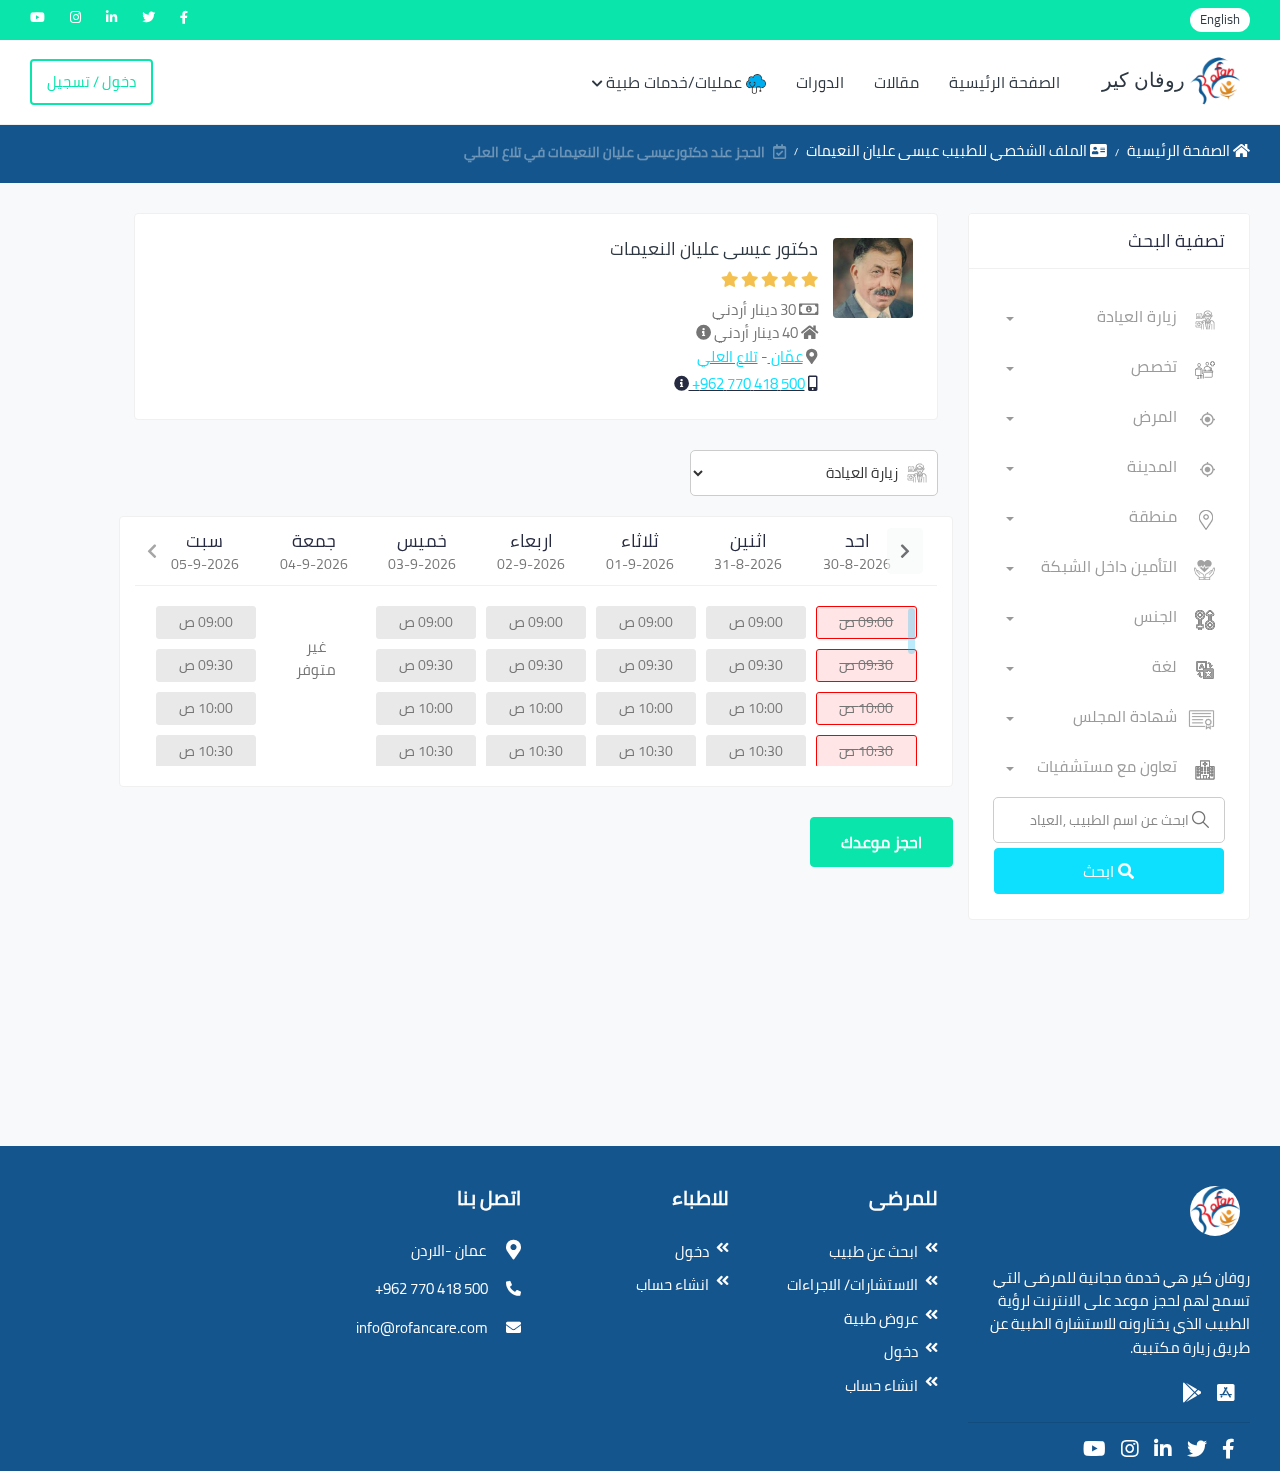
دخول (901, 1351)
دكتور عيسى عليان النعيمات (714, 248)
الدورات (820, 82)
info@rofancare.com (422, 1327)
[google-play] (1192, 1393)
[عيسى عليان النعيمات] (873, 316)
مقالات (896, 82)
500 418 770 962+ (747, 383)
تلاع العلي (727, 356)
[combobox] (1092, 320)
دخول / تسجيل (91, 81)
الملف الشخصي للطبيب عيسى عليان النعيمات (948, 150)
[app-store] (1226, 1393)
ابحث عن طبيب (873, 1251)
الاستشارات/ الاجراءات (852, 1284)
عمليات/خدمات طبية (676, 82)
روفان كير (1146, 80)
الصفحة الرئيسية (1004, 82)
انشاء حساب (881, 1385)
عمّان (785, 356)
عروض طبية (881, 1318)
